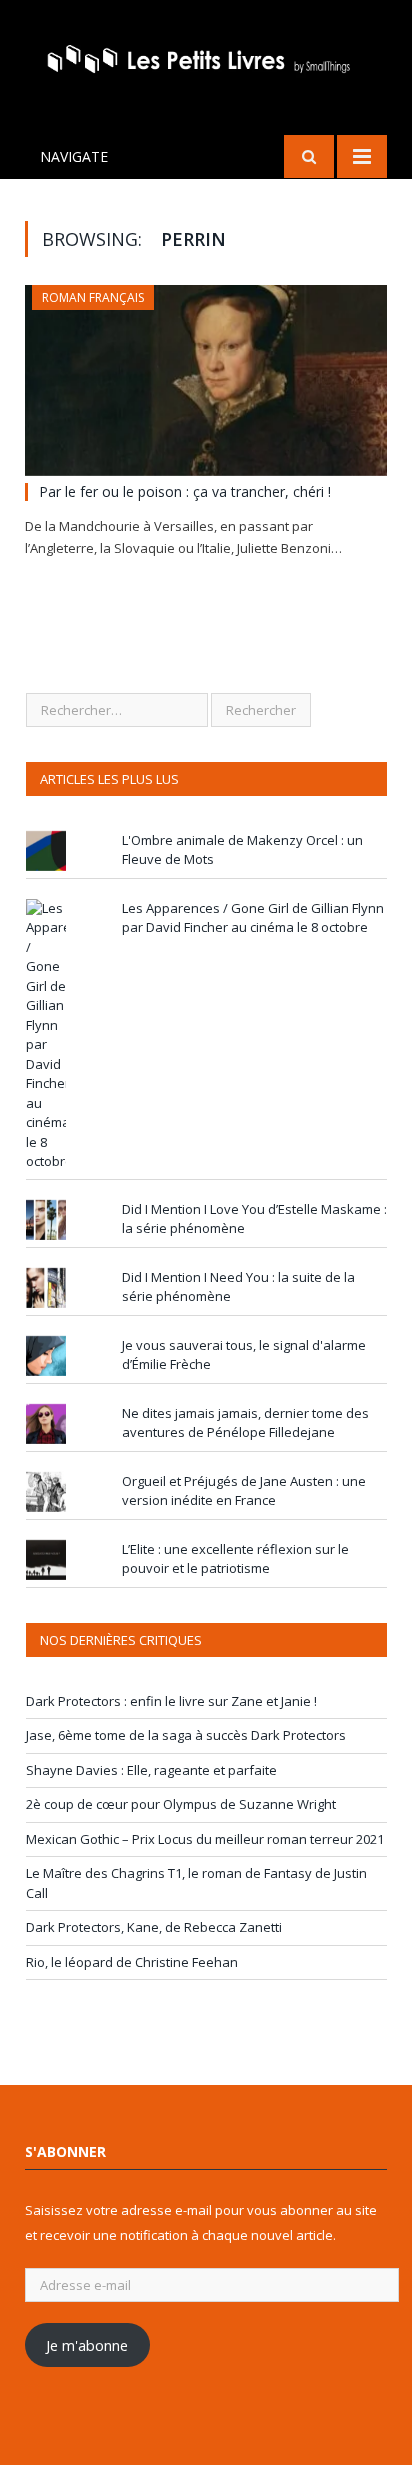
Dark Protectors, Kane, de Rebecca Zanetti (154, 1927)
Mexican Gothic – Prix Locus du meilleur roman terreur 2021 (205, 1839)
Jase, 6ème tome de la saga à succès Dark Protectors (186, 1735)
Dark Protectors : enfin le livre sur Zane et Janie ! (171, 1701)
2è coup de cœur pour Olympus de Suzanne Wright (181, 1804)
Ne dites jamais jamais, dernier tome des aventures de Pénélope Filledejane (245, 1423)
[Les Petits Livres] (206, 57)
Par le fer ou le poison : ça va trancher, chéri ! (185, 491)
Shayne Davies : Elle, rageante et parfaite (151, 1770)
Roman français (93, 297)
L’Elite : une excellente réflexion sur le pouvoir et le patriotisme (235, 1559)
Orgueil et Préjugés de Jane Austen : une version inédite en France (244, 1491)
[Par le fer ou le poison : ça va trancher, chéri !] (206, 380)
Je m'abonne (87, 2345)
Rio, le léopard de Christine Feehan (132, 1962)
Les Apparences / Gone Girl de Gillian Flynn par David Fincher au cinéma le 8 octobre (253, 918)
